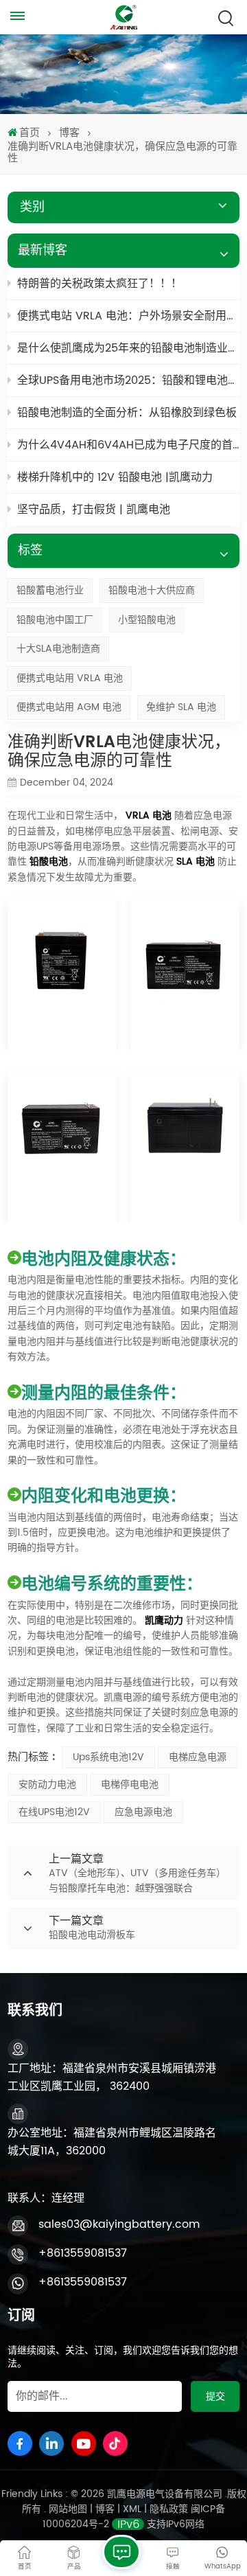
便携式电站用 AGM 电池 (69, 707)
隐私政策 (169, 2509)
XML (132, 2509)
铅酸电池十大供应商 (152, 590)
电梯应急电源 (198, 1757)
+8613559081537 (83, 2253)
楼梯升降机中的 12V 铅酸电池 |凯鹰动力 (115, 477)
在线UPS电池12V (54, 1812)
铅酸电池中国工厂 (55, 620)
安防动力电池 (47, 1785)
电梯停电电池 (130, 1785)
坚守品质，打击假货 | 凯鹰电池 (94, 510)
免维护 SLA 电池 (181, 707)
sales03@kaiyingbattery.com (119, 2224)
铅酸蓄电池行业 (50, 590)
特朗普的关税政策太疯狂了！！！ (99, 284)
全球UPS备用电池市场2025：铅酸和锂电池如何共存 (128, 380)
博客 (69, 133)
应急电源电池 (143, 1812)
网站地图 (69, 2509)
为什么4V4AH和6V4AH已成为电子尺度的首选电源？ (128, 445)
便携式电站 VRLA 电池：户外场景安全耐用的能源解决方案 (128, 316)
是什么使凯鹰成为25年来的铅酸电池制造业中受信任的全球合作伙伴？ (128, 348)
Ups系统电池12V (108, 1757)
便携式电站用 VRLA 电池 (70, 678)
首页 (30, 133)
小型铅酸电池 (147, 620)
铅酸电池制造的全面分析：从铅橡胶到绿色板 (127, 413)
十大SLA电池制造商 (58, 649)
